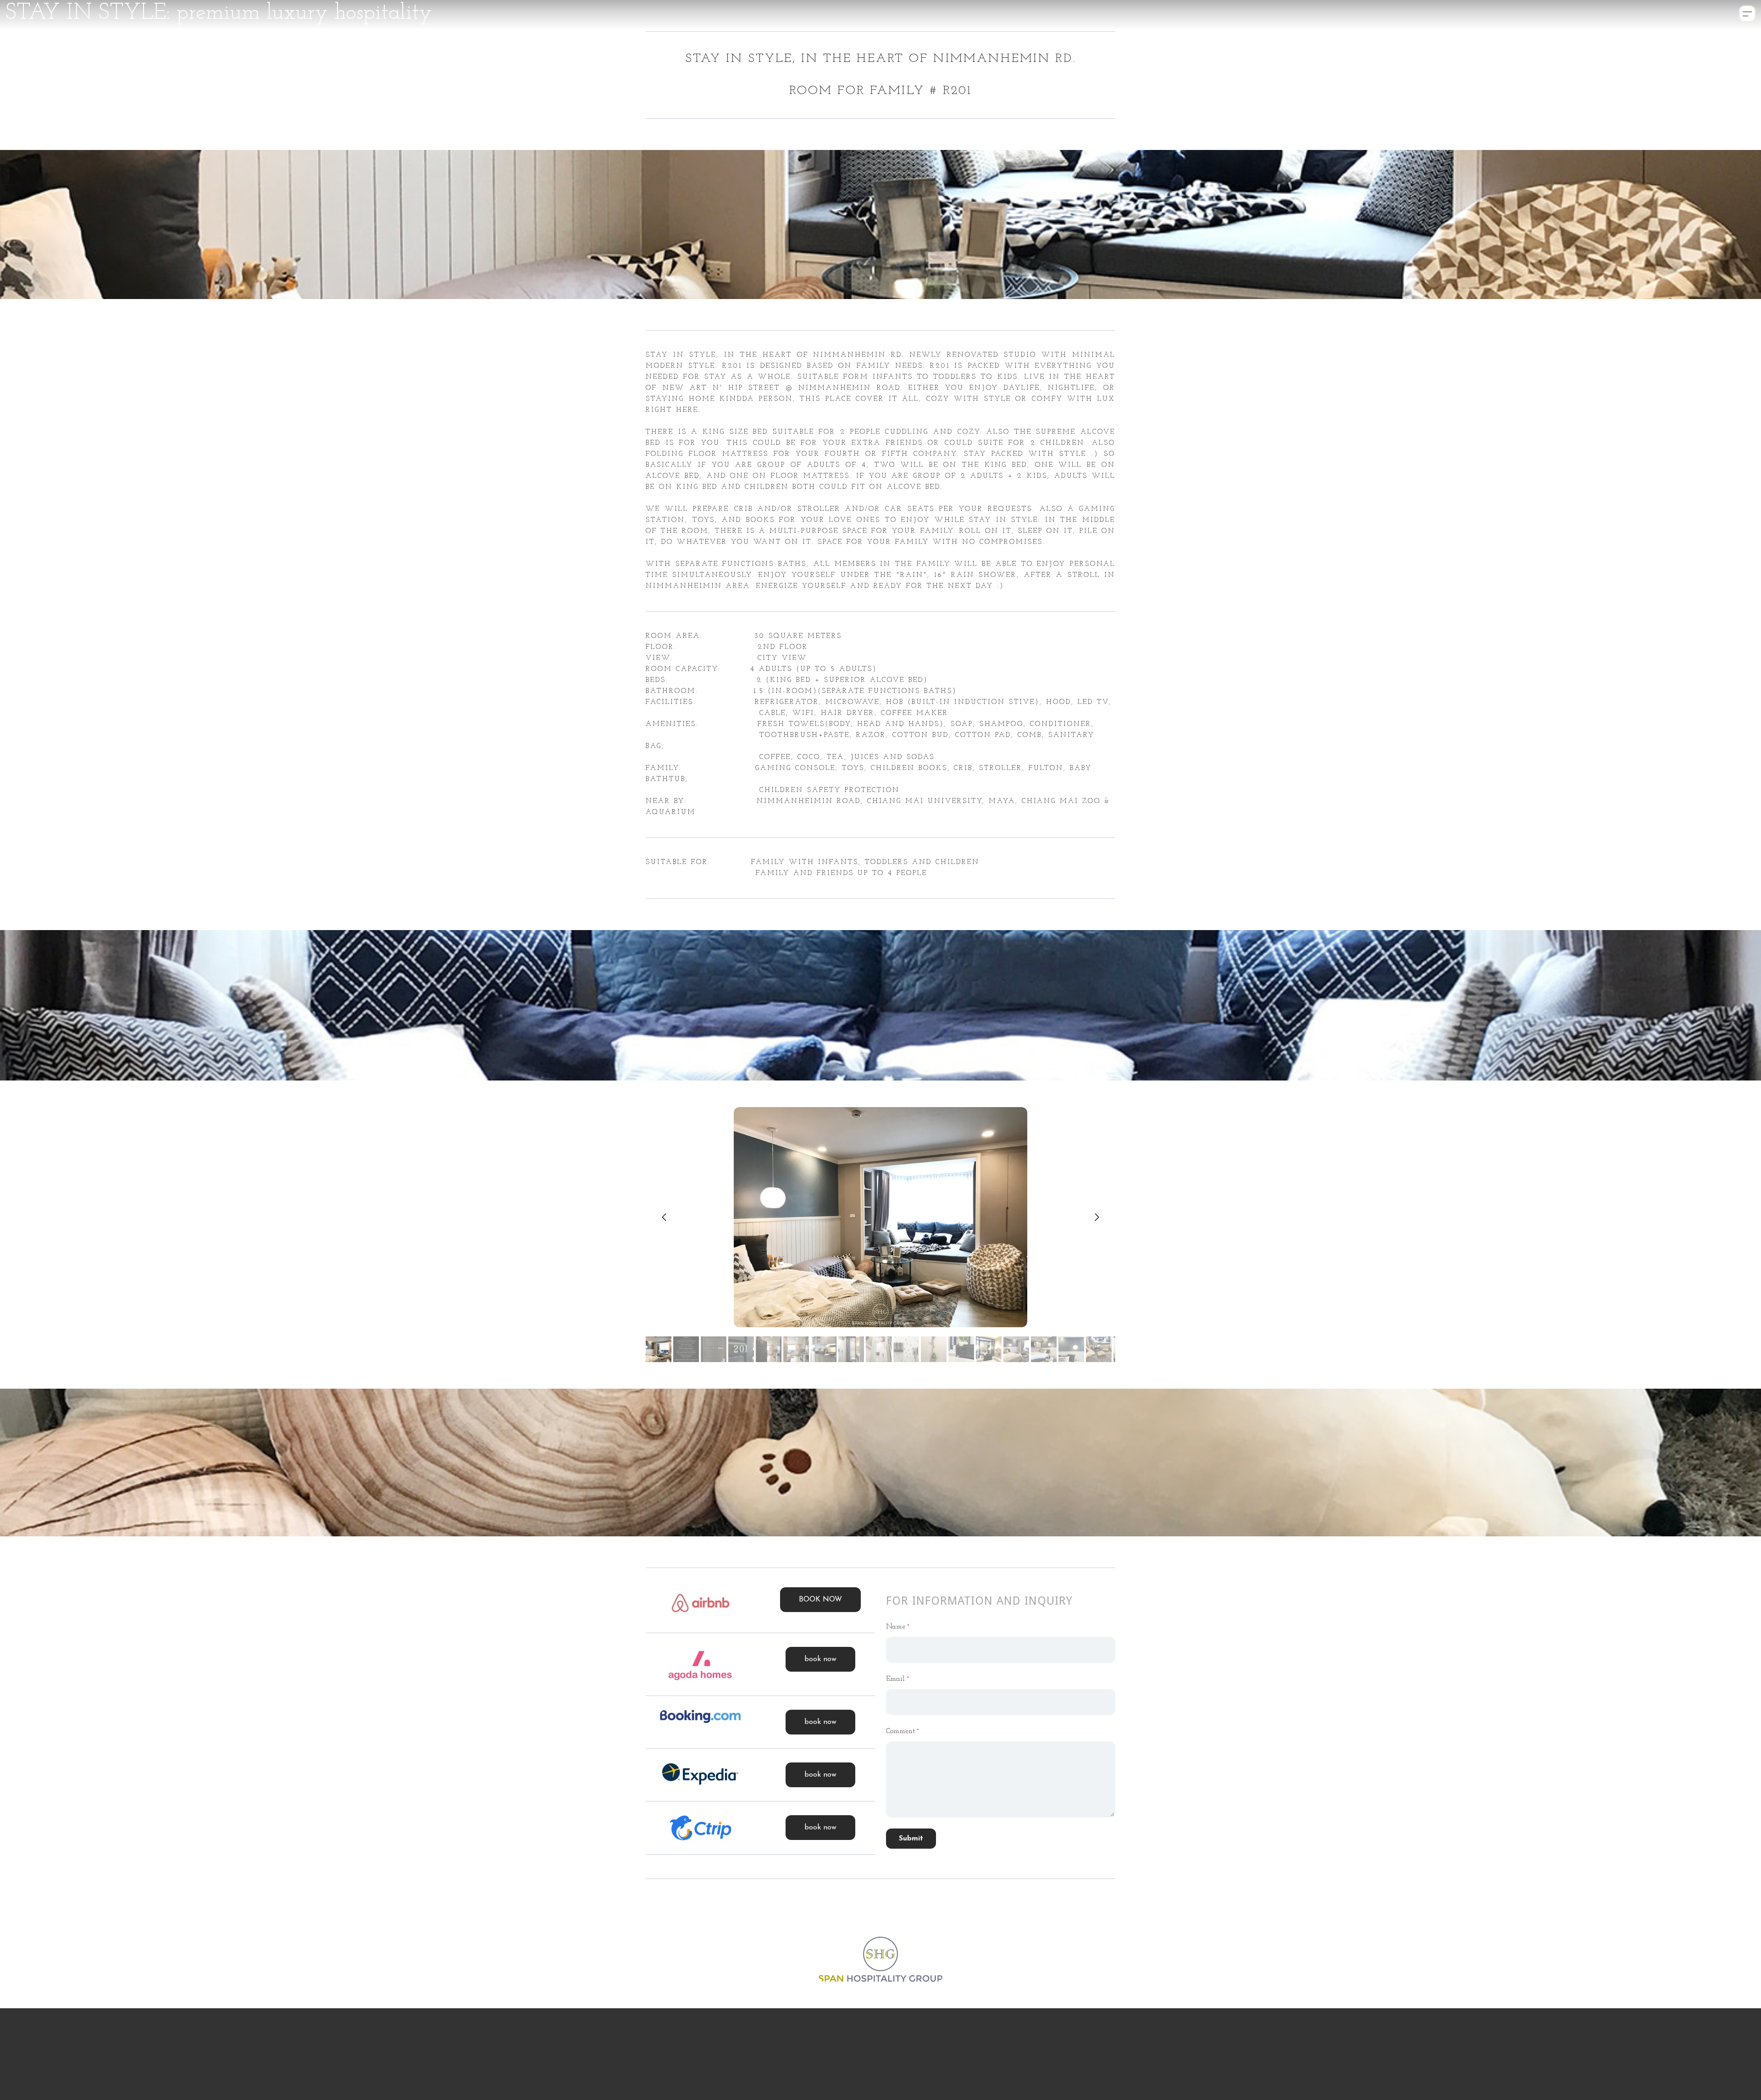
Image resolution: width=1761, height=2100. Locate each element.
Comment (900, 1731)
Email (895, 1679)
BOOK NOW (820, 1600)
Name (896, 1627)
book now (820, 1659)
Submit (911, 1839)
